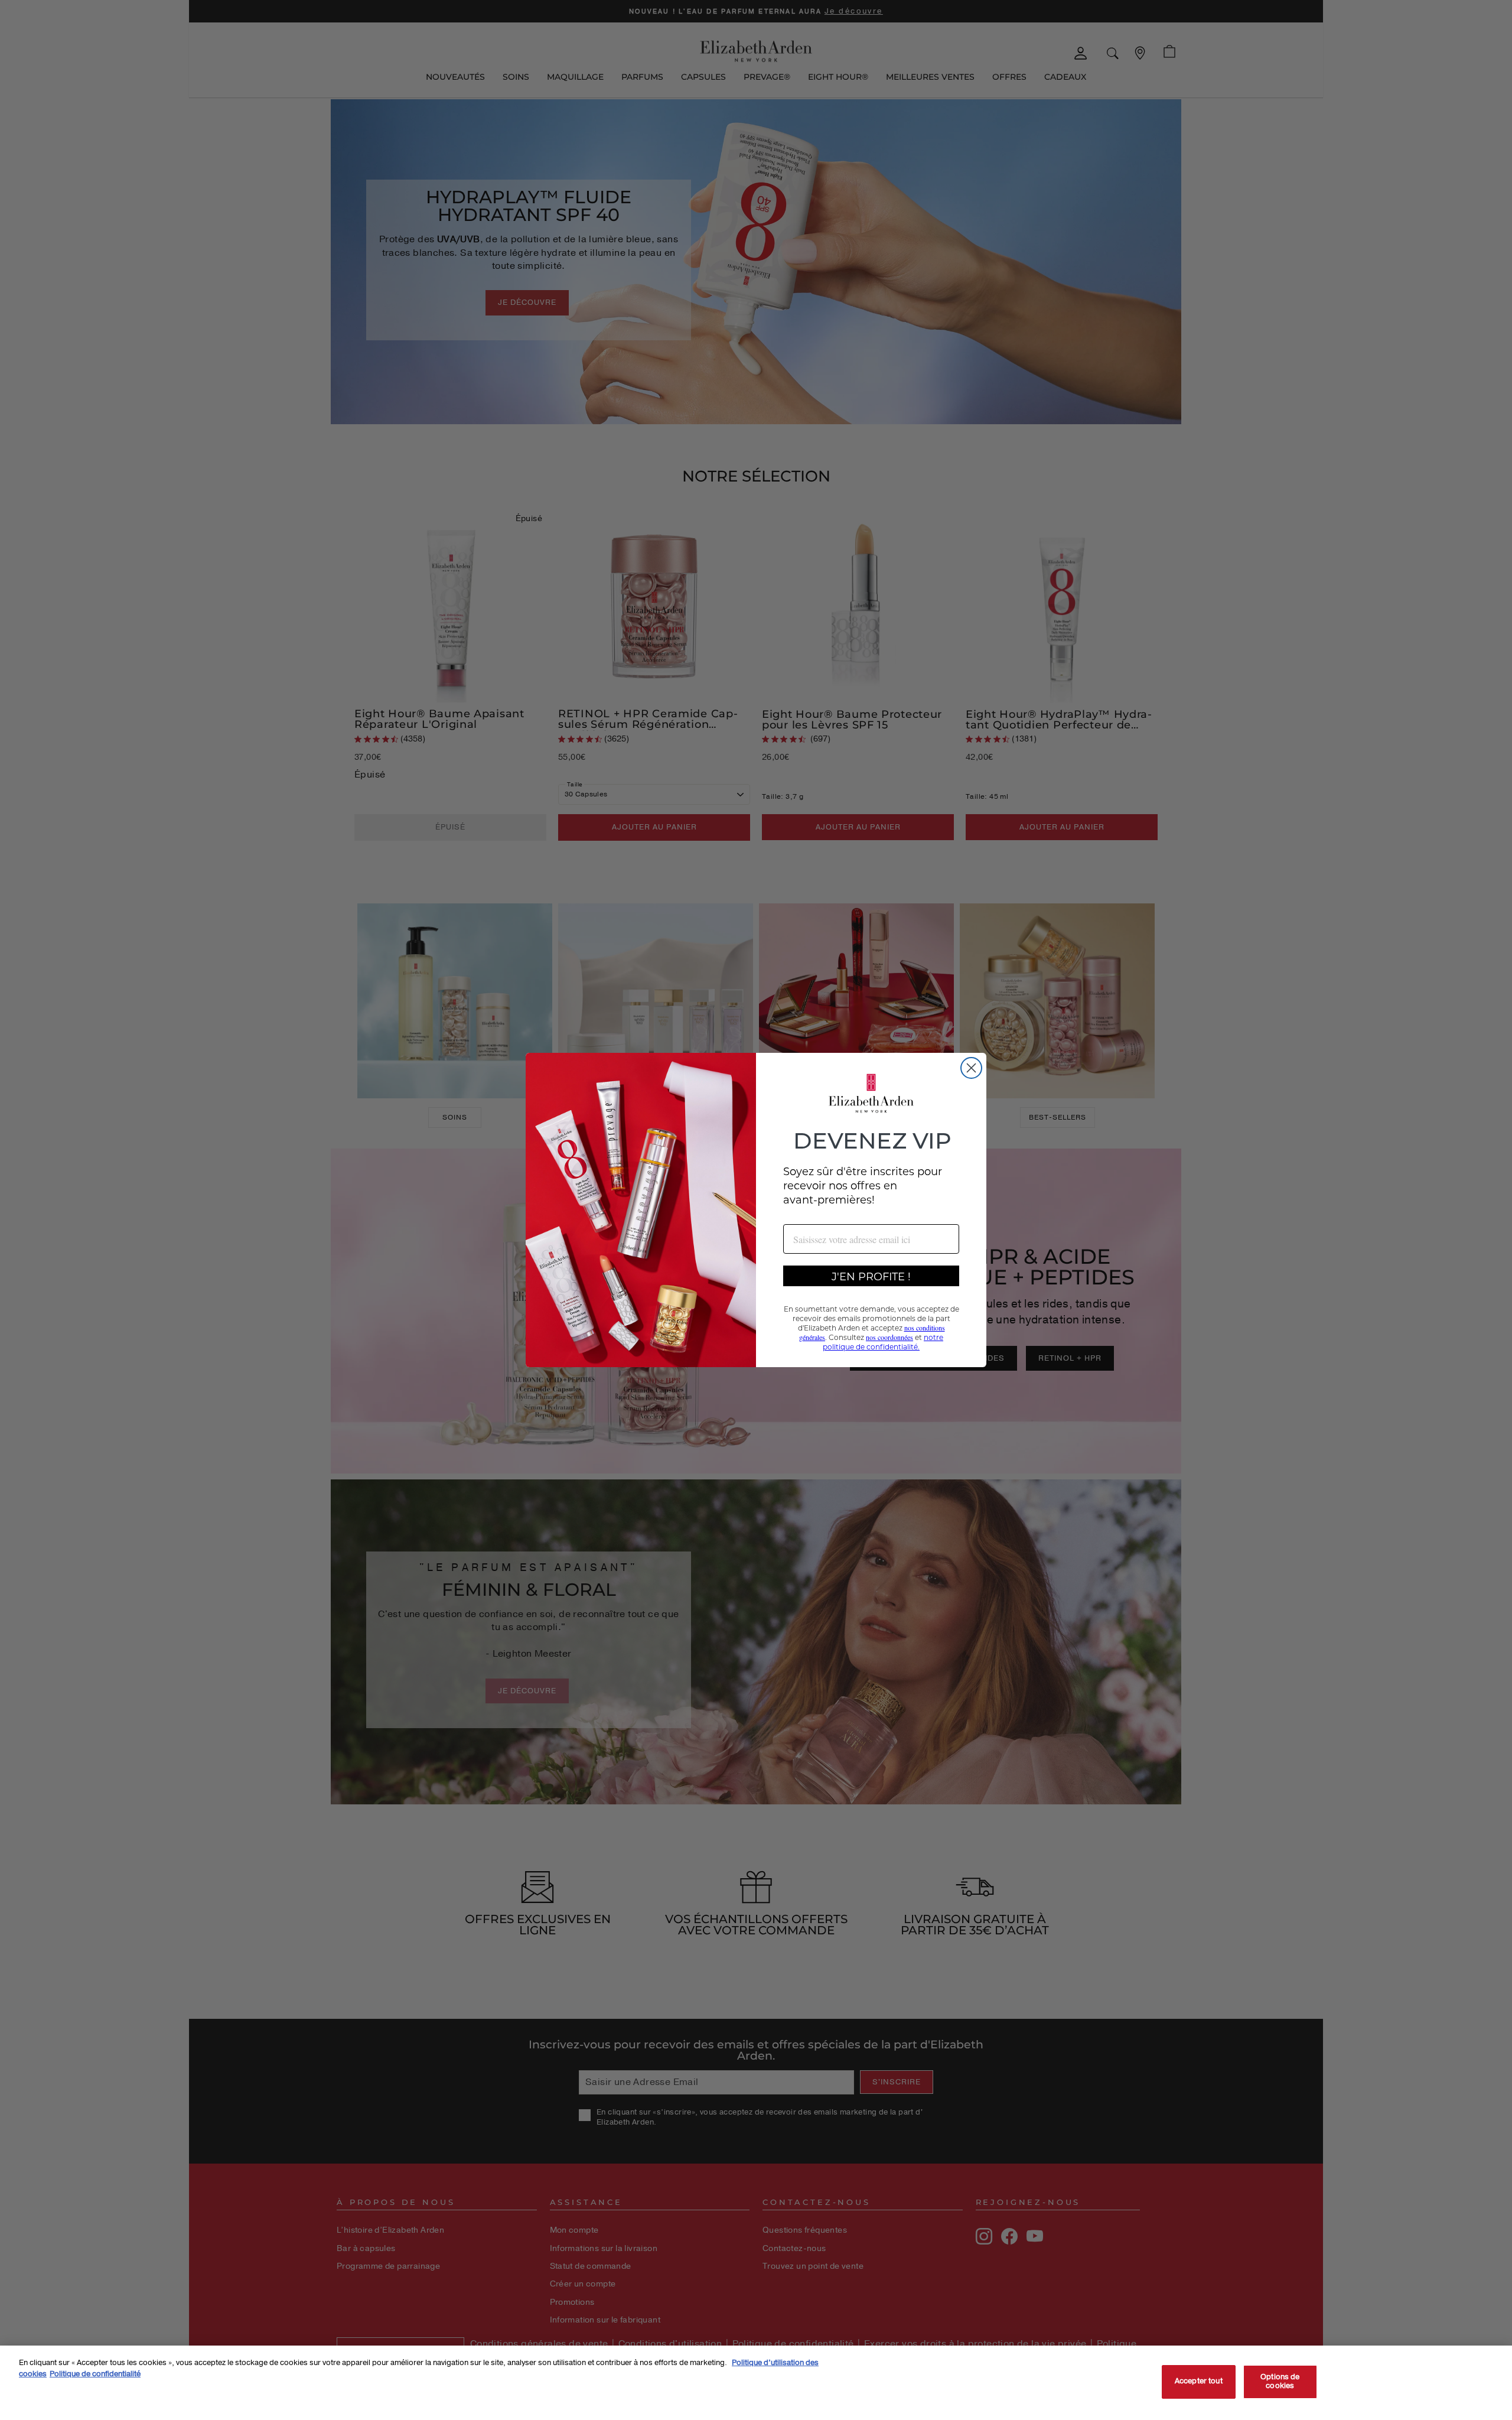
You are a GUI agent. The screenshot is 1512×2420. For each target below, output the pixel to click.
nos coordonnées (889, 1337)
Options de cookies (1280, 2382)
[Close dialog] (971, 1068)
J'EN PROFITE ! (871, 1276)
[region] (756, 2383)
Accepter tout (1199, 2382)
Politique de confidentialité (95, 2374)
